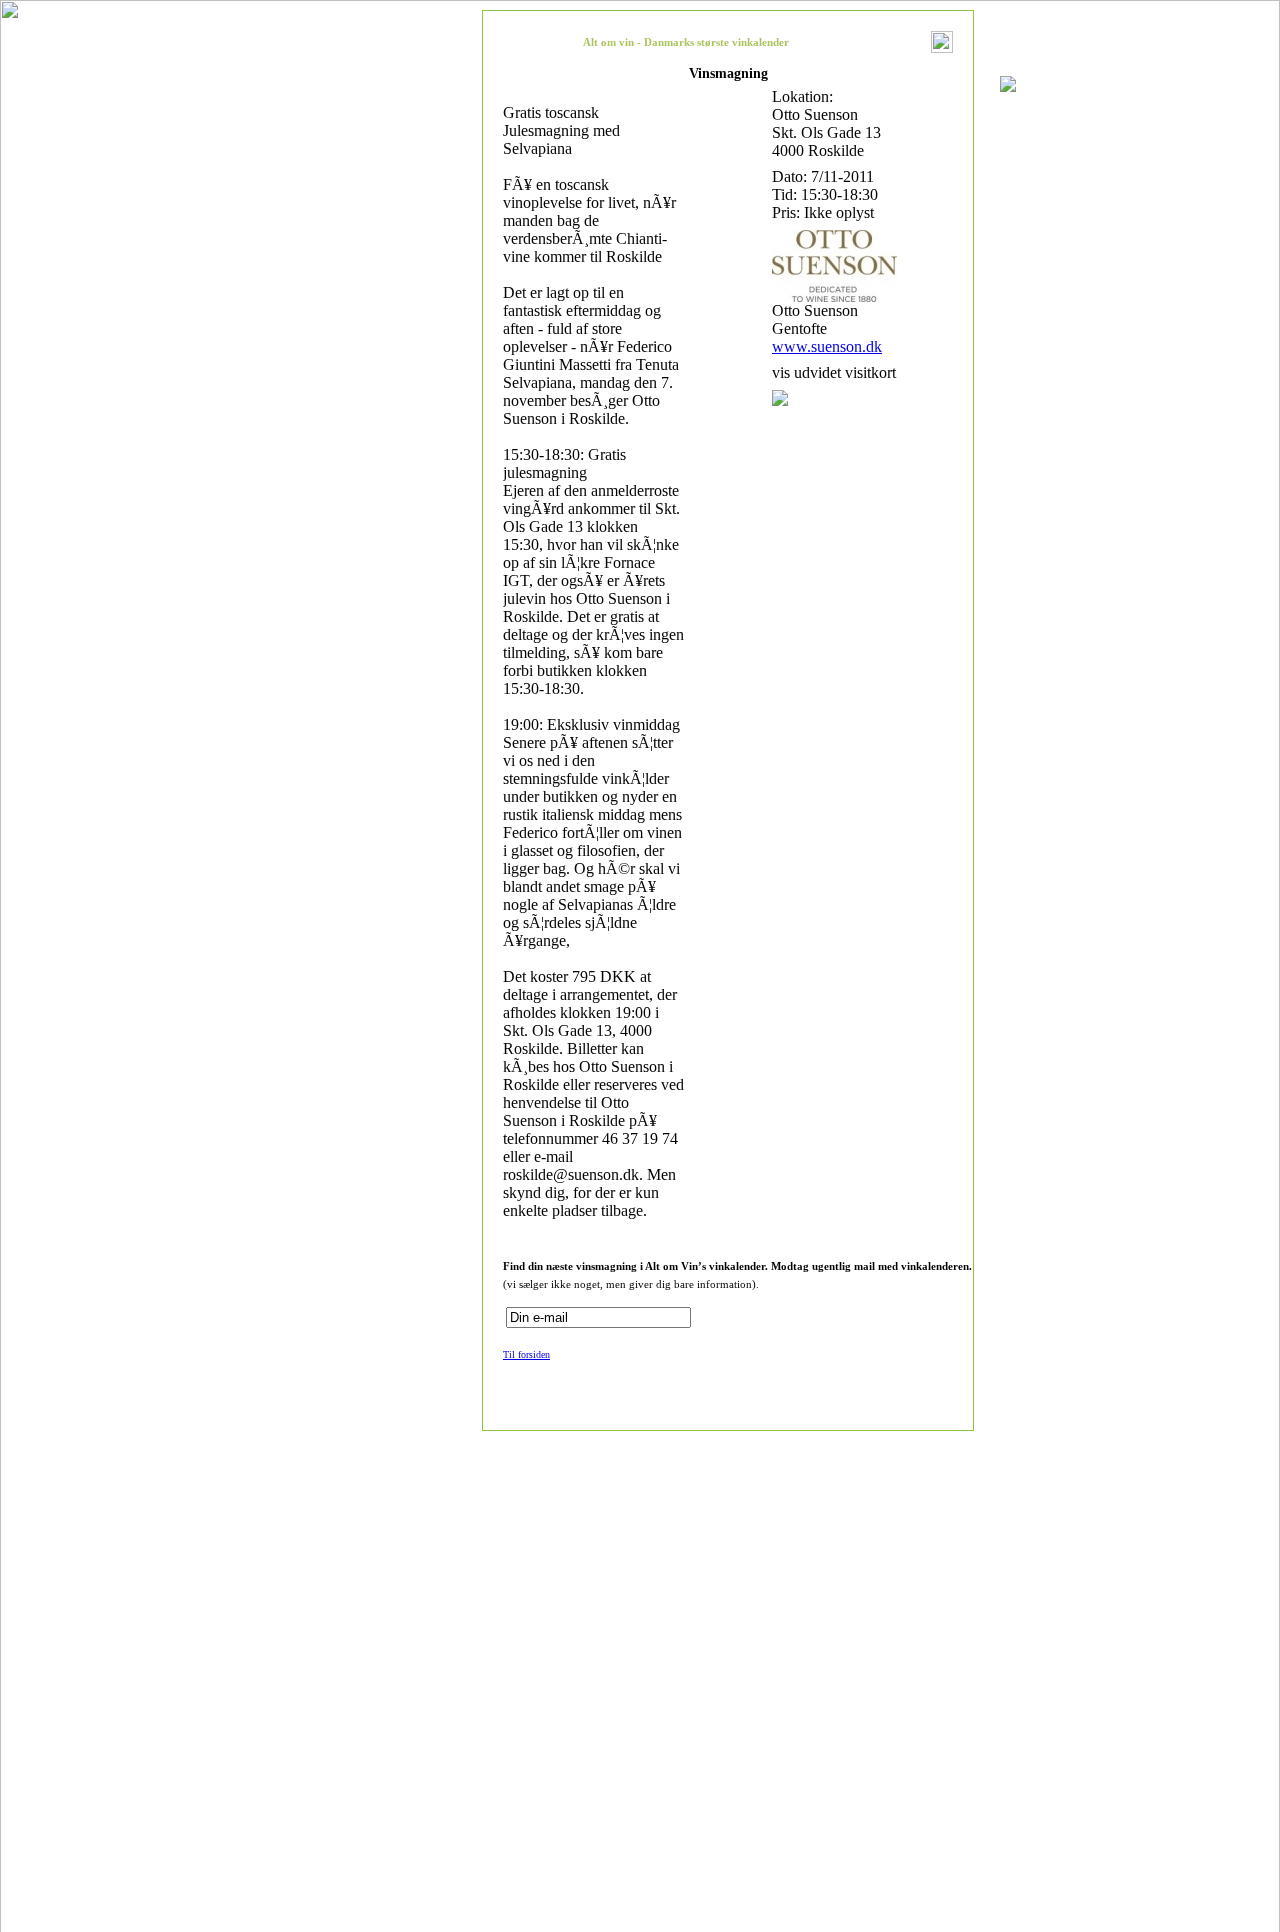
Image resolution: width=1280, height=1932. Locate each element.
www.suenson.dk (827, 346)
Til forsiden (526, 1354)
